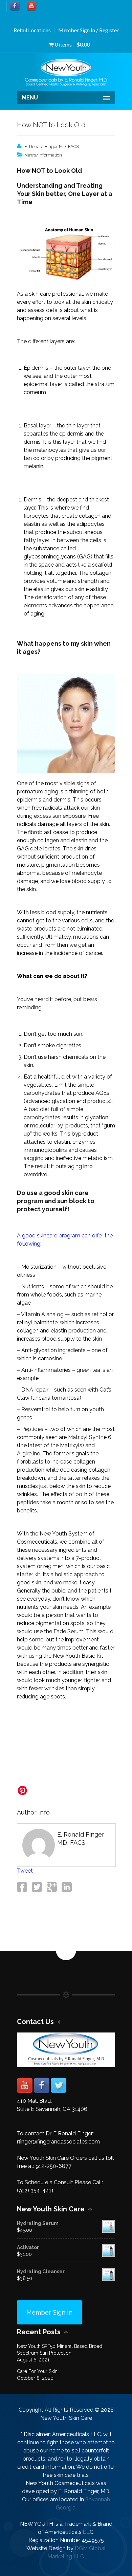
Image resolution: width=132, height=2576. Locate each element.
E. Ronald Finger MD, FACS (52, 146)
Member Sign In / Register (89, 30)
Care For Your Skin (37, 2371)
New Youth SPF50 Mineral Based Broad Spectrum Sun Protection (60, 2350)
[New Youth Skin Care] (66, 73)
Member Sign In (49, 2312)
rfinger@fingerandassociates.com (58, 2142)
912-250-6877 (53, 2166)
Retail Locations (32, 30)
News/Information (43, 155)
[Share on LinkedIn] (66, 1890)
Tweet (25, 1871)
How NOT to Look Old (51, 125)
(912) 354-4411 (35, 2191)
